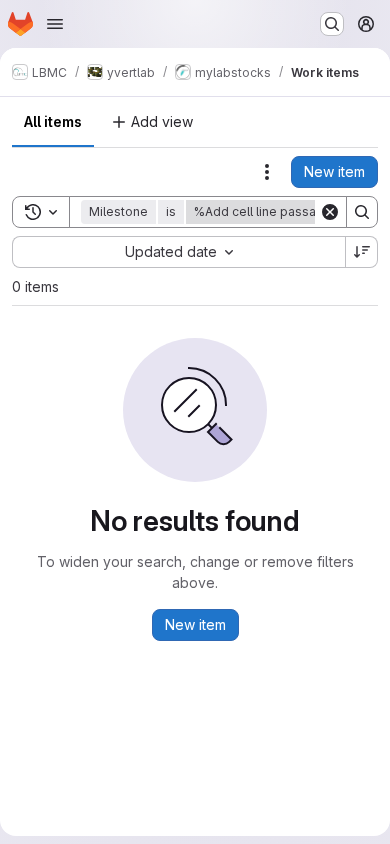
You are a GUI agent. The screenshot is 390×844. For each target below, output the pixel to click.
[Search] (362, 212)
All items (53, 121)
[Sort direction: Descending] (362, 252)
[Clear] (330, 212)
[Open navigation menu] (55, 24)
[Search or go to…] (332, 24)
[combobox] (178, 252)
